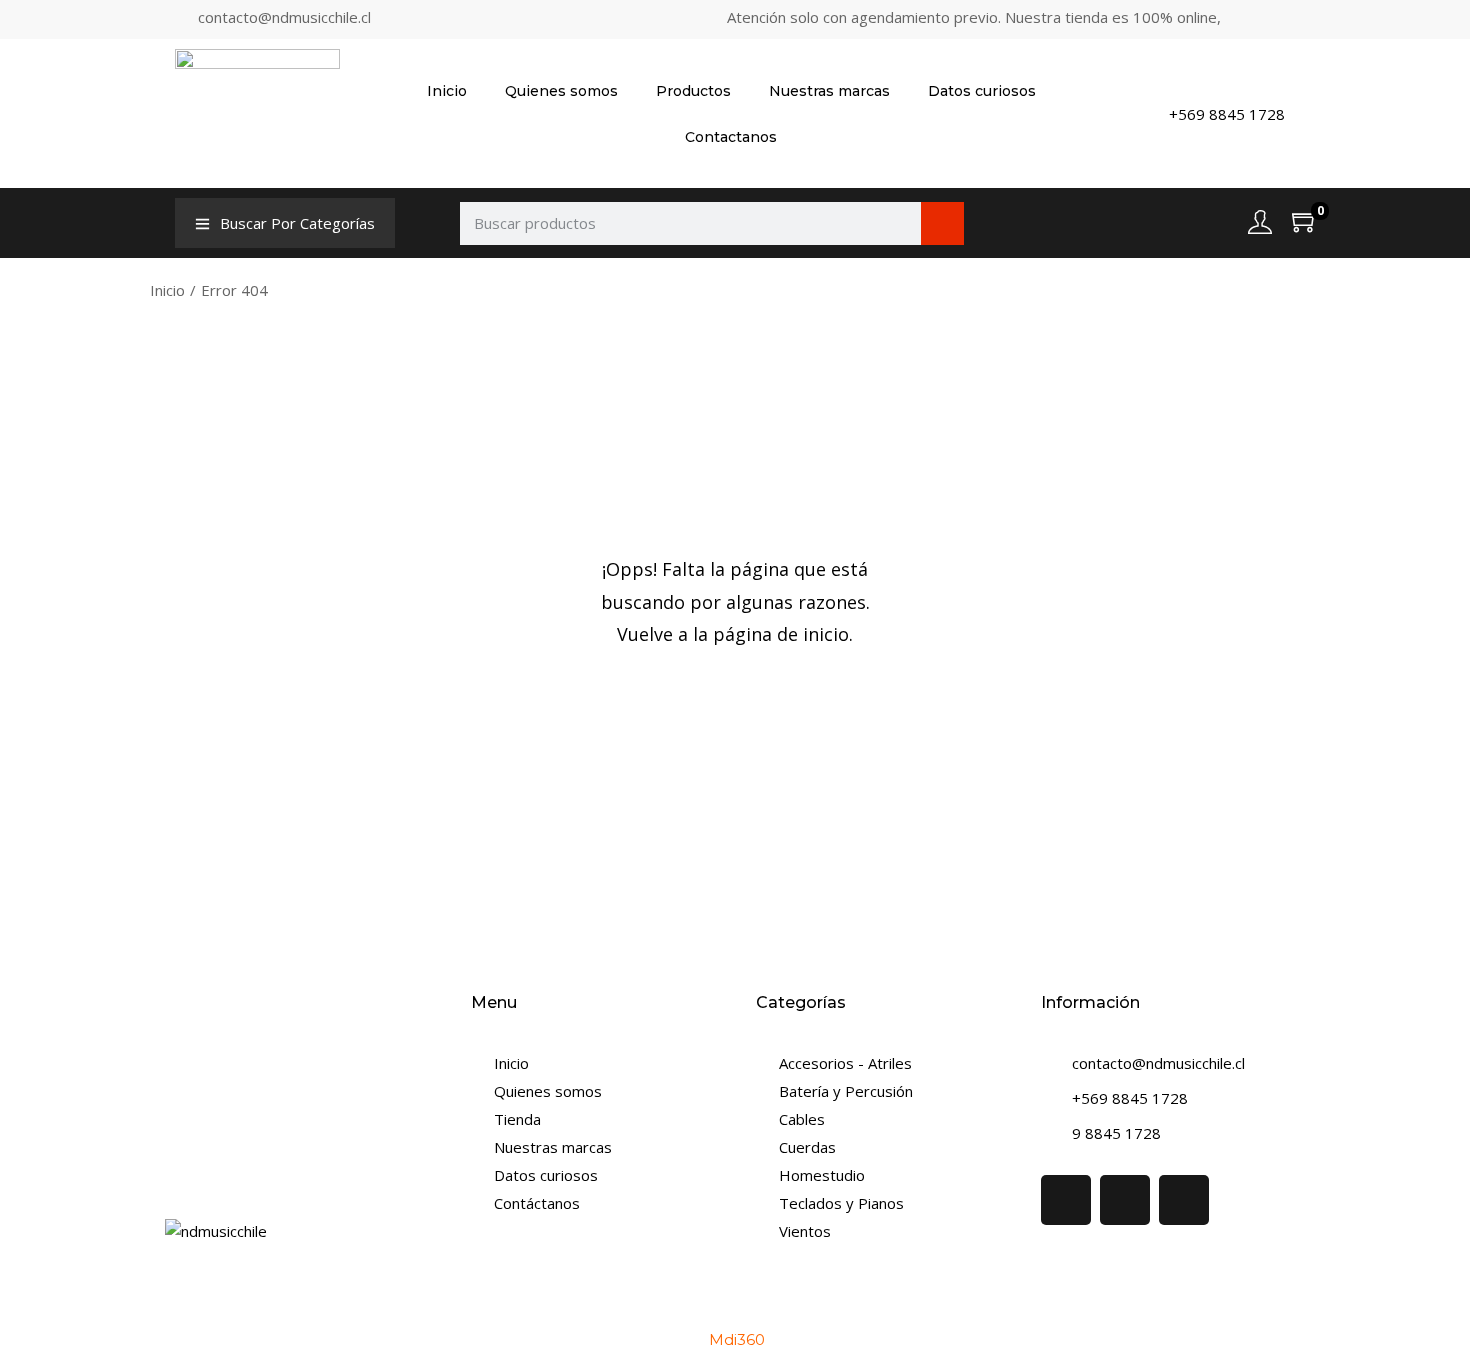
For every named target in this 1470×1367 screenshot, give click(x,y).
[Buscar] (942, 223)
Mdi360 (737, 1339)
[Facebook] (1066, 1200)
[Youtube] (1184, 1200)
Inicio (447, 91)
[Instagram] (1125, 1200)
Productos (693, 91)
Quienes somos (561, 91)
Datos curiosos (982, 91)
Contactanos (731, 137)
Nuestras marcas (829, 91)
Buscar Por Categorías (297, 223)
